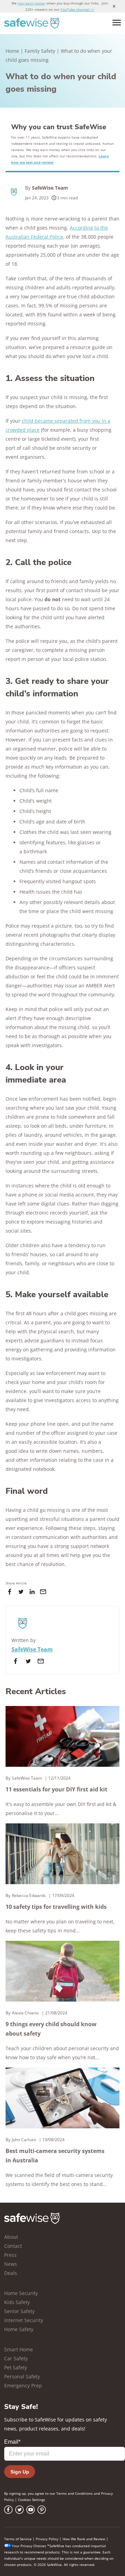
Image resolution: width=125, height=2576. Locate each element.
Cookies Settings (32, 2500)
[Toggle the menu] (117, 23)
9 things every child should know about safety (51, 2029)
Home (12, 51)
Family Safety (40, 51)
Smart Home (19, 2349)
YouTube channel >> (77, 9)
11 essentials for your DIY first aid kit (56, 1789)
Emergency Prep (23, 2386)
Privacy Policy (47, 2539)
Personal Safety (22, 2376)
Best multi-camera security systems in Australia (55, 2156)
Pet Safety (16, 2367)
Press (10, 2255)
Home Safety (19, 2329)
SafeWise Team (50, 188)
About (11, 2237)
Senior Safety (19, 2311)
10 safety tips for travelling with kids (56, 1907)
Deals (11, 2273)
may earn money (32, 3)
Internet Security (24, 2320)
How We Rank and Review (84, 2539)
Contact (13, 2246)
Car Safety (16, 2358)
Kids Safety (17, 2302)
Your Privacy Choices (29, 2546)
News (11, 2264)
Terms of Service (18, 2539)
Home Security (21, 2293)
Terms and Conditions (74, 2493)
